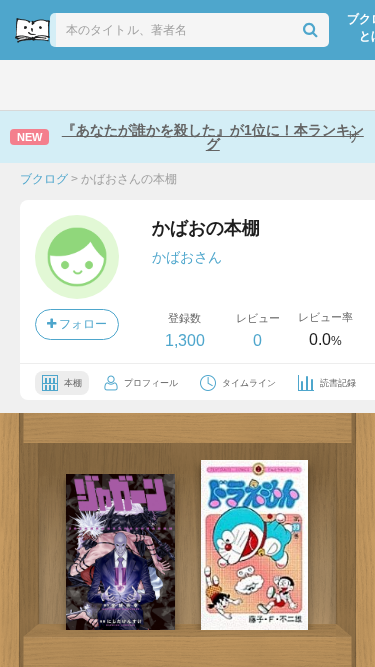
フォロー (81, 324)
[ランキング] (120, 85)
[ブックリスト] (166, 85)
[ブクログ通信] (254, 85)
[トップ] (30, 85)
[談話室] (210, 85)
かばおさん (187, 257)
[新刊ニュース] (74, 85)
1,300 (185, 340)
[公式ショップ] (301, 85)
